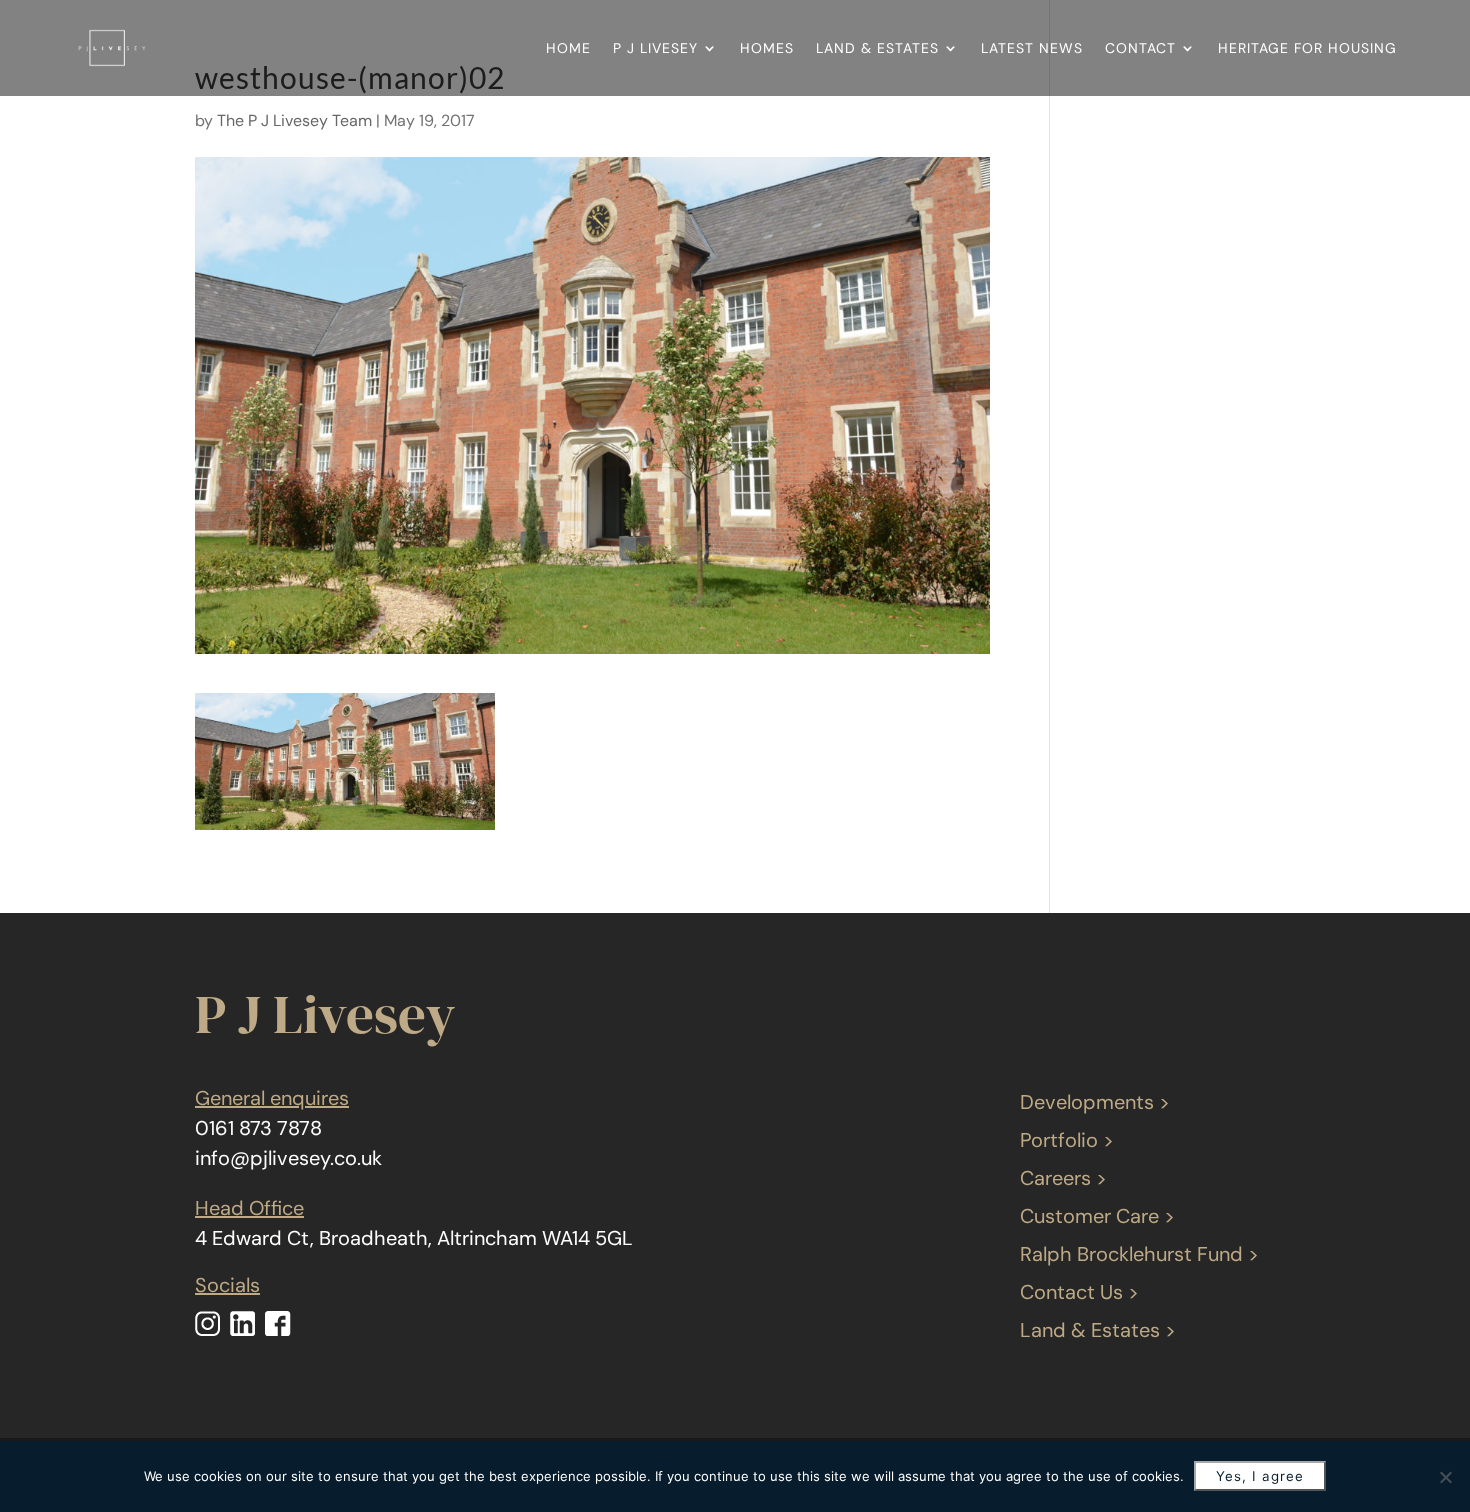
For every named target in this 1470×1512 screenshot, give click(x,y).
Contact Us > (1079, 1292)
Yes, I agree (1260, 1476)
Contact (1140, 48)
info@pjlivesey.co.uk (288, 1158)
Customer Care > (1097, 1216)
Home (568, 48)
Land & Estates (877, 48)
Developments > (1095, 1102)
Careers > (1063, 1178)
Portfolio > (1067, 1140)
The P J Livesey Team (294, 120)
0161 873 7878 (258, 1128)
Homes (767, 48)
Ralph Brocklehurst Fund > (1139, 1254)
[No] (1445, 1477)
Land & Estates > (1098, 1330)
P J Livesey (655, 48)
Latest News (1032, 48)
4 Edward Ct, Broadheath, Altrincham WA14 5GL (414, 1238)
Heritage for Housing (1307, 48)
